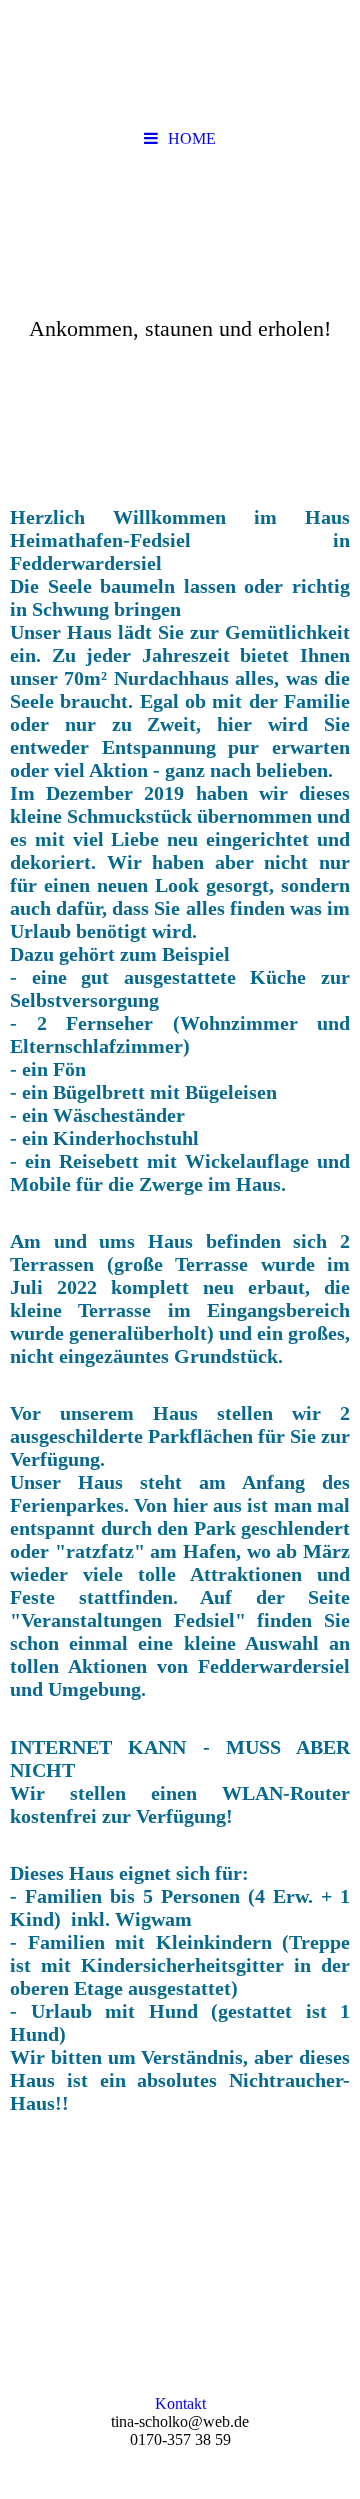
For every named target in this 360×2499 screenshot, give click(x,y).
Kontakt (180, 2403)
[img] (180, 273)
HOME (192, 138)
